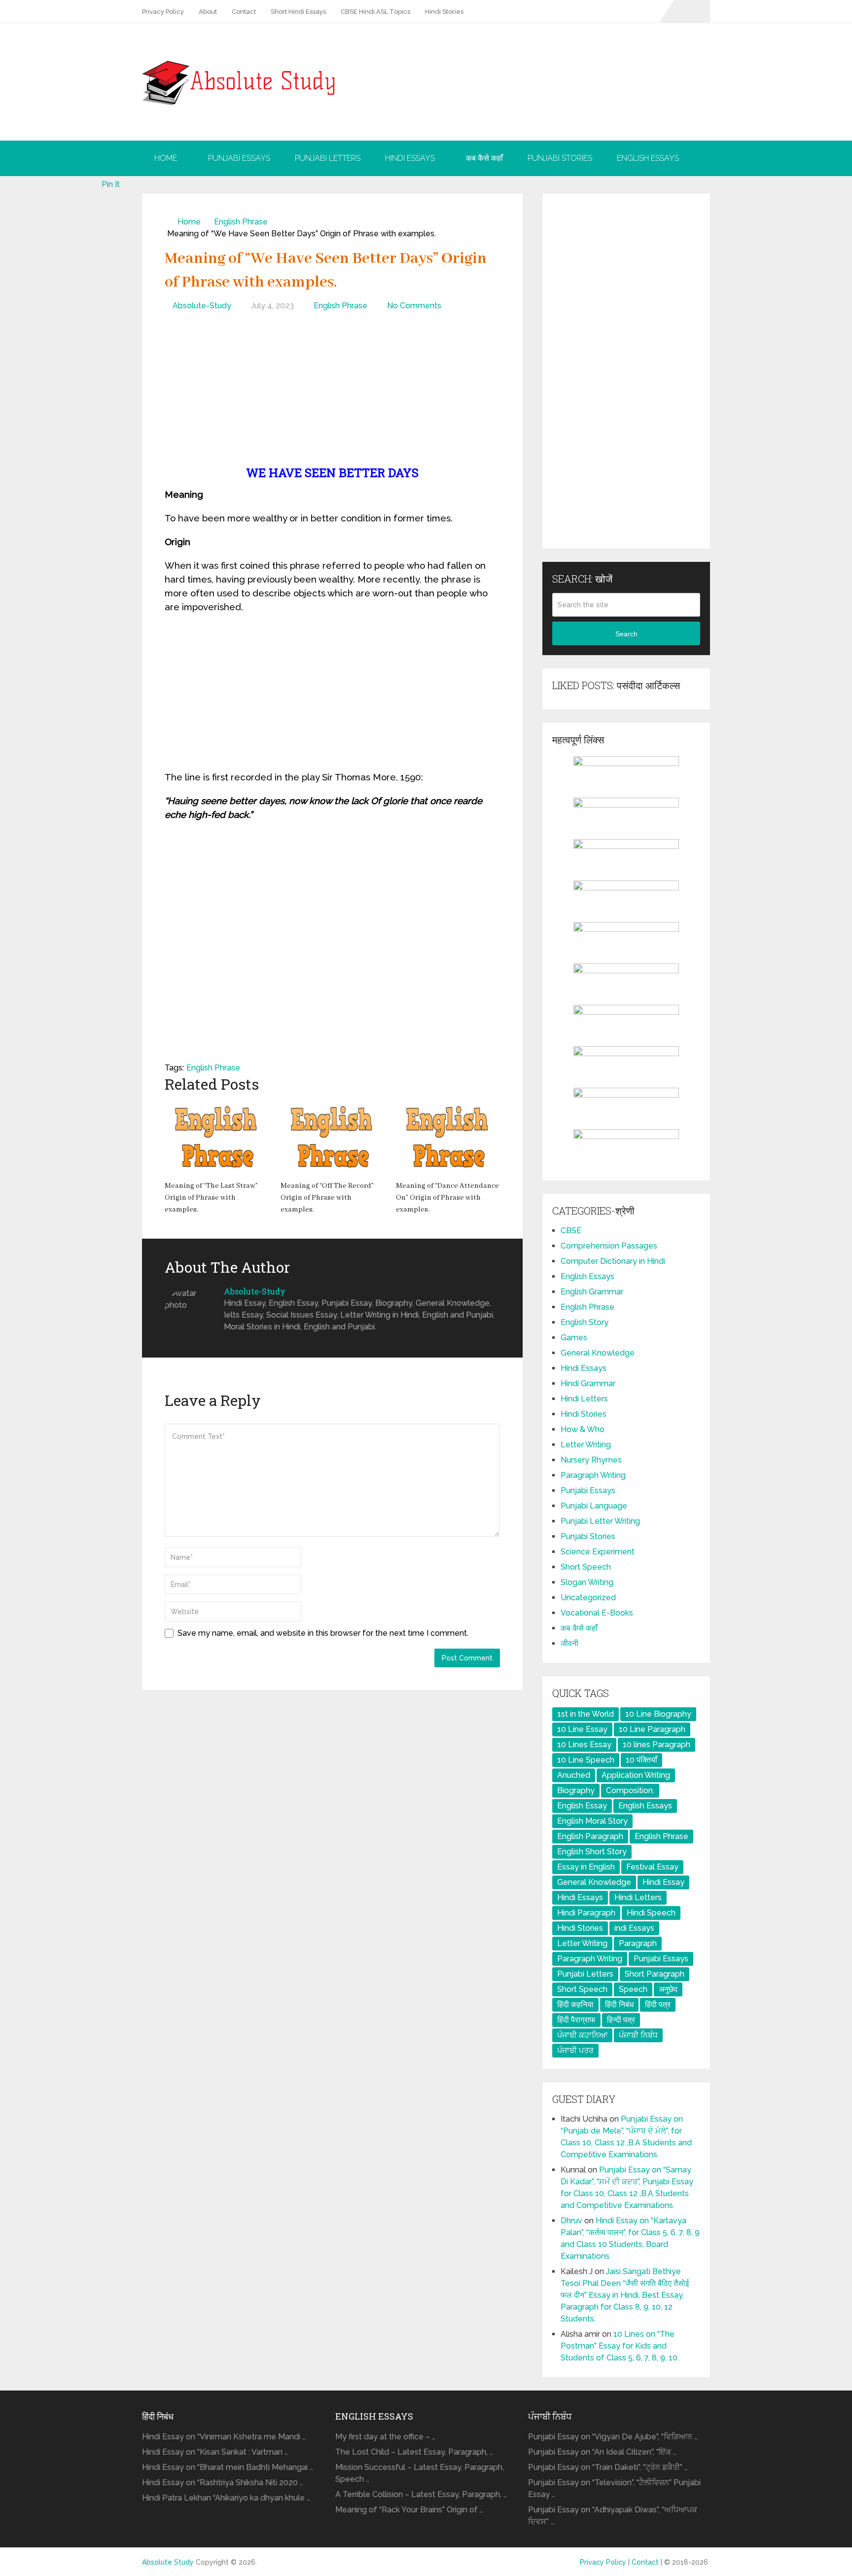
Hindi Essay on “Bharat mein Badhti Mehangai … (228, 2467)
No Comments (414, 306)
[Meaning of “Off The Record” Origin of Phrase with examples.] (333, 1138)
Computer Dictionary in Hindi (613, 1261)
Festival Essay (652, 1867)
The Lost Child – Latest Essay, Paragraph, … (414, 2452)
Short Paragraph (655, 1974)
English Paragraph (590, 1836)
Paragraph (638, 1943)
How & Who (583, 1429)
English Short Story (592, 1852)
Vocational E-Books (597, 1613)
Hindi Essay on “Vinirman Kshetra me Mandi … (224, 2437)
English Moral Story (592, 1821)
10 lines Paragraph (657, 1745)
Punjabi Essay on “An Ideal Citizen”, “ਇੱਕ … (602, 2452)
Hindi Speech (651, 1913)
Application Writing (636, 1775)
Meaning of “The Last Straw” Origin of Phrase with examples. (211, 1198)
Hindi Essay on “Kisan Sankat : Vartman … (215, 2452)
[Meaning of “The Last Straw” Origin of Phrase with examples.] (217, 1138)
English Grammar (592, 1292)
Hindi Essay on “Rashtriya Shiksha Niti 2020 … (223, 2483)
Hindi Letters (584, 1399)
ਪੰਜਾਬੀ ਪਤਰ (575, 2050)
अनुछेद (668, 1989)
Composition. (630, 1790)
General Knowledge (598, 1353)
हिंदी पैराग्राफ (576, 2020)
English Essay (582, 1806)
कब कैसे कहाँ (484, 158)
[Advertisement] (332, 391)
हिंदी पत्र (658, 2005)
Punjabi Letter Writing (600, 1521)
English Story (585, 1322)
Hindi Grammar (588, 1383)
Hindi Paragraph (586, 1913)
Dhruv (571, 2221)
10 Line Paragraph (652, 1729)
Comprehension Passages (609, 1246)
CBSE (571, 1231)
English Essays (648, 158)
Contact (244, 12)
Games (574, 1338)
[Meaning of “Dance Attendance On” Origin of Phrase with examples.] (448, 1138)
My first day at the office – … (385, 2437)
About (208, 12)
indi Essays (634, 1928)
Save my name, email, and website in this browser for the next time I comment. (323, 1633)
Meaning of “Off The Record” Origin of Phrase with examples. (327, 1198)
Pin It (111, 184)
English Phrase (241, 222)
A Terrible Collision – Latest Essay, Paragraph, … (421, 2494)
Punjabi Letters (328, 158)
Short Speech (586, 1567)
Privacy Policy (163, 12)
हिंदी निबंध (619, 2005)
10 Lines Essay (584, 1745)
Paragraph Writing (593, 1475)
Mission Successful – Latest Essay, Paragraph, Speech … (420, 2473)
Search (626, 634)
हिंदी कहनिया (575, 2005)
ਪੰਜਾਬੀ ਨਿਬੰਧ (638, 2035)
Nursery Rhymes (591, 1460)
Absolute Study (168, 2562)
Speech (633, 1989)
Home (166, 158)
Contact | (648, 2562)
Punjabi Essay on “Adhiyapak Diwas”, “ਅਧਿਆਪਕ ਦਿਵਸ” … (613, 2516)
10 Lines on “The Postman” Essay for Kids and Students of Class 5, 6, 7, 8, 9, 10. (620, 2346)
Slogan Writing (587, 1582)
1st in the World (586, 1714)
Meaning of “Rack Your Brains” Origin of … (409, 2510)
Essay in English (586, 1867)
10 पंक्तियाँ (641, 1760)
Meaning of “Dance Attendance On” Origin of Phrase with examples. (447, 1198)
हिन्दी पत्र (621, 2020)
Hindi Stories (444, 12)
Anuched (574, 1775)
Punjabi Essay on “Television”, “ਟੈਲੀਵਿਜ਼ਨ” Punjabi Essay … (614, 2488)
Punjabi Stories (560, 158)
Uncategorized (588, 1598)
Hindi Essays (410, 158)
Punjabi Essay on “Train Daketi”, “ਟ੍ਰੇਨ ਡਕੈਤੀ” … (608, 2467)
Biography (576, 1790)
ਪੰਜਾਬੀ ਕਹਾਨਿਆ (582, 2035)
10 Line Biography (658, 1714)
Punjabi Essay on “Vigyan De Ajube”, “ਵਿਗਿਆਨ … (613, 2437)
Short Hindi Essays (298, 12)
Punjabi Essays (239, 158)
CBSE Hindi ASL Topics (375, 12)
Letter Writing (586, 1445)
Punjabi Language (594, 1506)
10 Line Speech (586, 1760)
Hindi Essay (663, 1882)
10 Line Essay (582, 1729)
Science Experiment (598, 1552)
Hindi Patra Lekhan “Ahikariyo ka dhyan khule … (226, 2498)
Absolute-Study (202, 306)
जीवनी (569, 1643)
